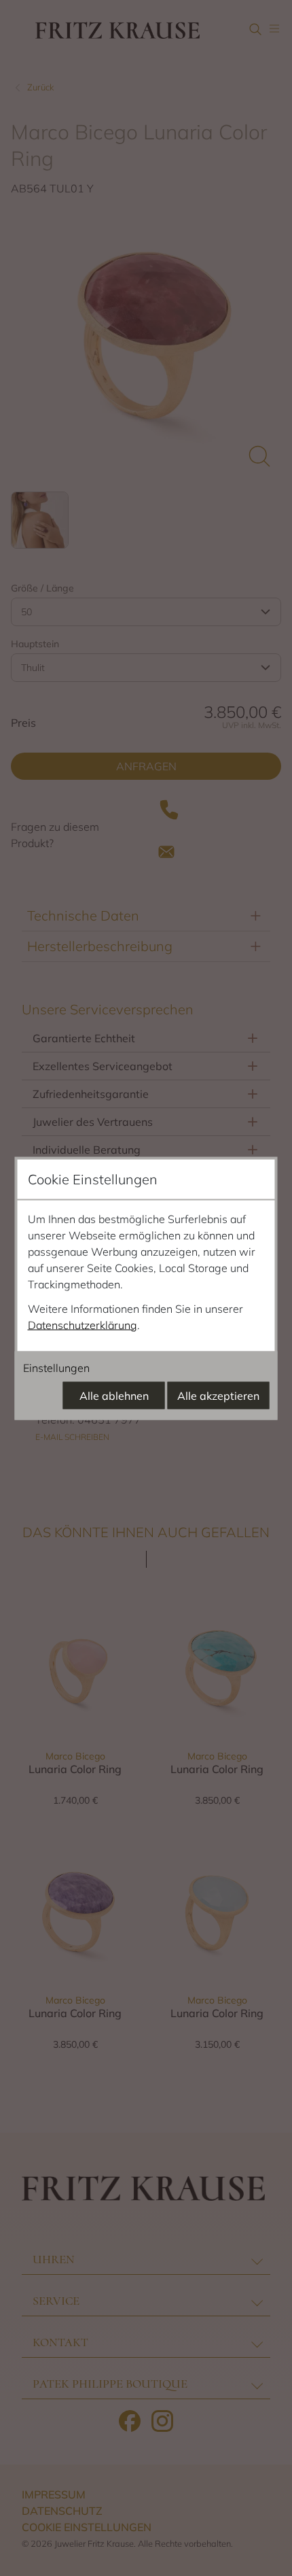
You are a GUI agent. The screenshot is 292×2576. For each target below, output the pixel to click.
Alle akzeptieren (218, 1395)
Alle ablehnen (114, 1395)
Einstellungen (56, 1367)
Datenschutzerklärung (83, 1324)
